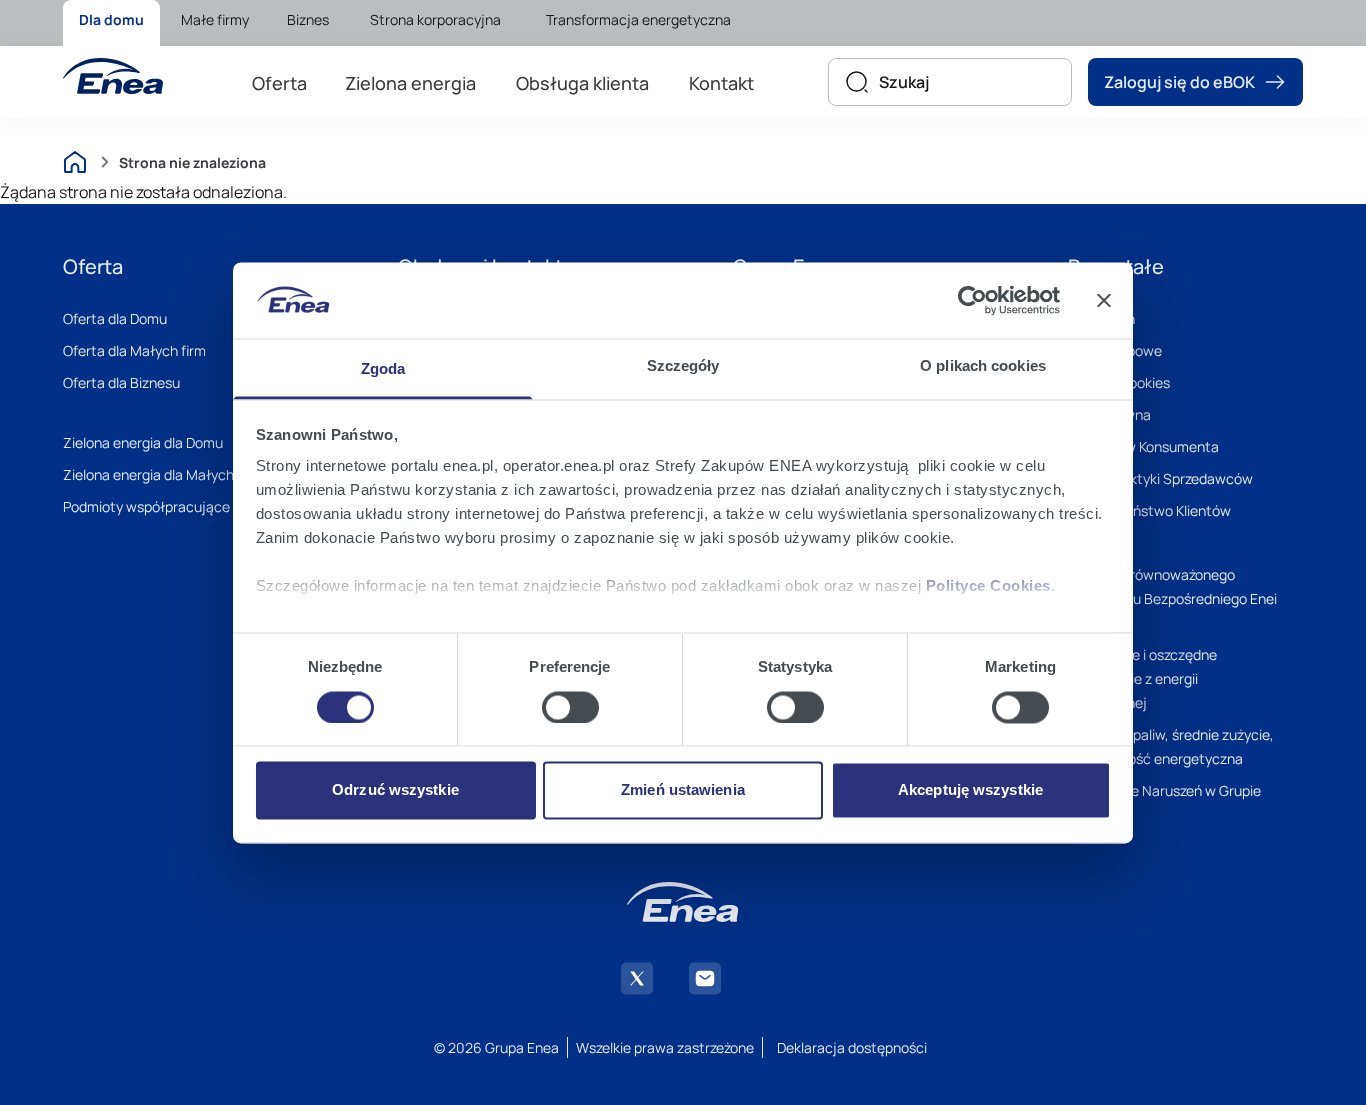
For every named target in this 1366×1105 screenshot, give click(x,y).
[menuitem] (111, 23)
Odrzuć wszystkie (395, 790)
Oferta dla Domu (115, 318)
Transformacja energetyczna (638, 19)
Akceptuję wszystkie (970, 790)
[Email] (705, 978)
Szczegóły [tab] (683, 366)
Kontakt (721, 83)
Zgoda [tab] (383, 369)
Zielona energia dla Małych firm (162, 474)
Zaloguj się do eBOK (1179, 82)
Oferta (279, 83)
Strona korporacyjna (435, 19)
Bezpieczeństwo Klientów (1149, 510)
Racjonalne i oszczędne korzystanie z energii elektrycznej (1142, 678)
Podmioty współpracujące (146, 506)
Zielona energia (410, 83)
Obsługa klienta (582, 83)
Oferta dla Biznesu (121, 382)
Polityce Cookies (988, 586)
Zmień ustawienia (683, 790)
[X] (637, 978)
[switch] (570, 707)
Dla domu (111, 19)
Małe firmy (215, 19)
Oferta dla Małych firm (134, 350)
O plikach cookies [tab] (983, 366)
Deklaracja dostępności (852, 1047)
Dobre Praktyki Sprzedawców (1160, 478)
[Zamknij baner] (1104, 300)
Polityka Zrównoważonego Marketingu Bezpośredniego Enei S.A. (1172, 598)
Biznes (308, 19)
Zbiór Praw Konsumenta (1143, 446)
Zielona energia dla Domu (143, 442)
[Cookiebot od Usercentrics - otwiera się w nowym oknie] (972, 300)
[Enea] (113, 76)
